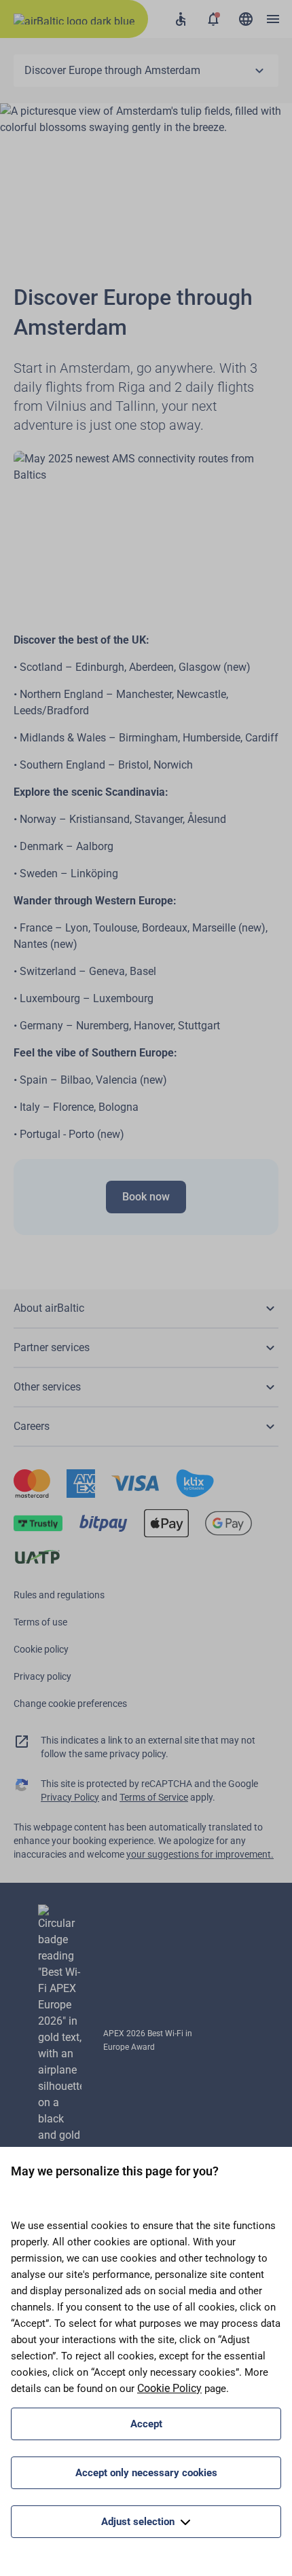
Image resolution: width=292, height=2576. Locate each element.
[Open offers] (213, 19)
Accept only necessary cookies (146, 2473)
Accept (146, 2424)
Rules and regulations (59, 1595)
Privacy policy (42, 1676)
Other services (47, 1387)
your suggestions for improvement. (200, 1854)
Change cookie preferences (70, 1704)
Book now (146, 1197)
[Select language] (246, 19)
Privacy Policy (70, 1797)
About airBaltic (49, 1308)
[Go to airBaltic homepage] (74, 19)
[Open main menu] (273, 19)
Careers (32, 1426)
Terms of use (40, 1622)
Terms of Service (154, 1797)
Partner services (52, 1347)
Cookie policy (41, 1649)
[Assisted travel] (181, 19)
